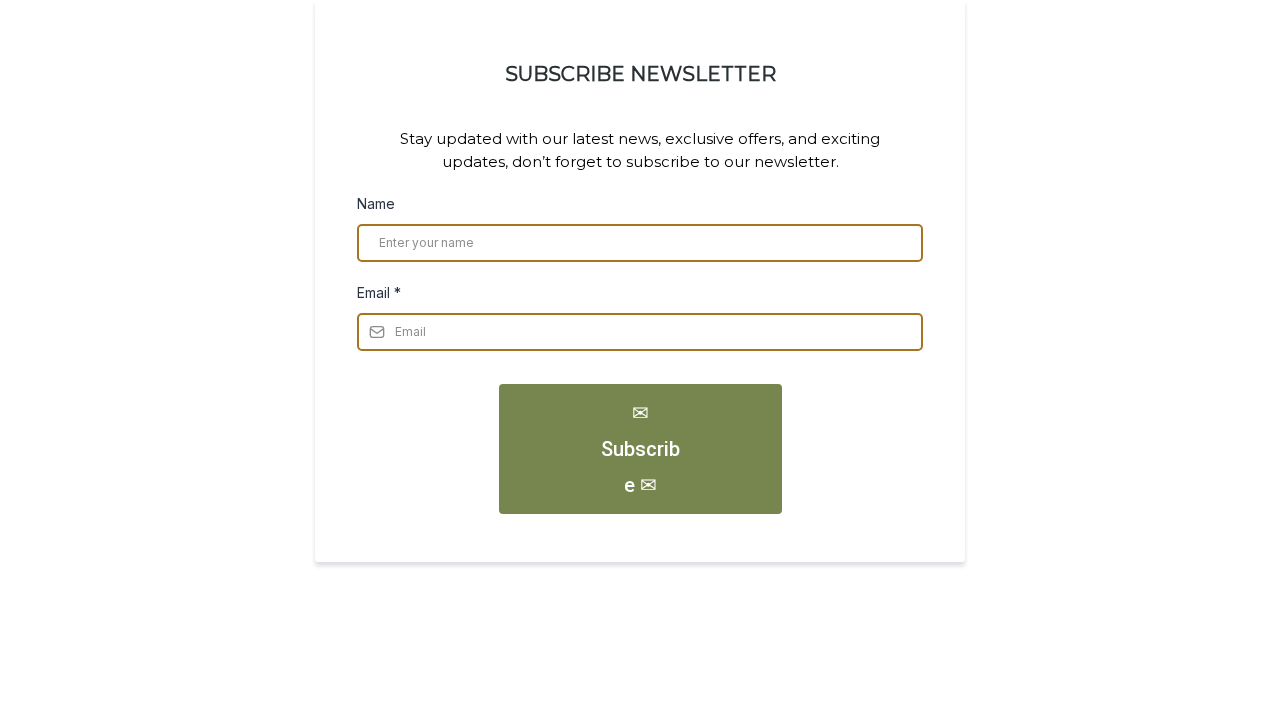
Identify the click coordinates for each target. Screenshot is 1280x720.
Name (376, 203)
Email (379, 292)
